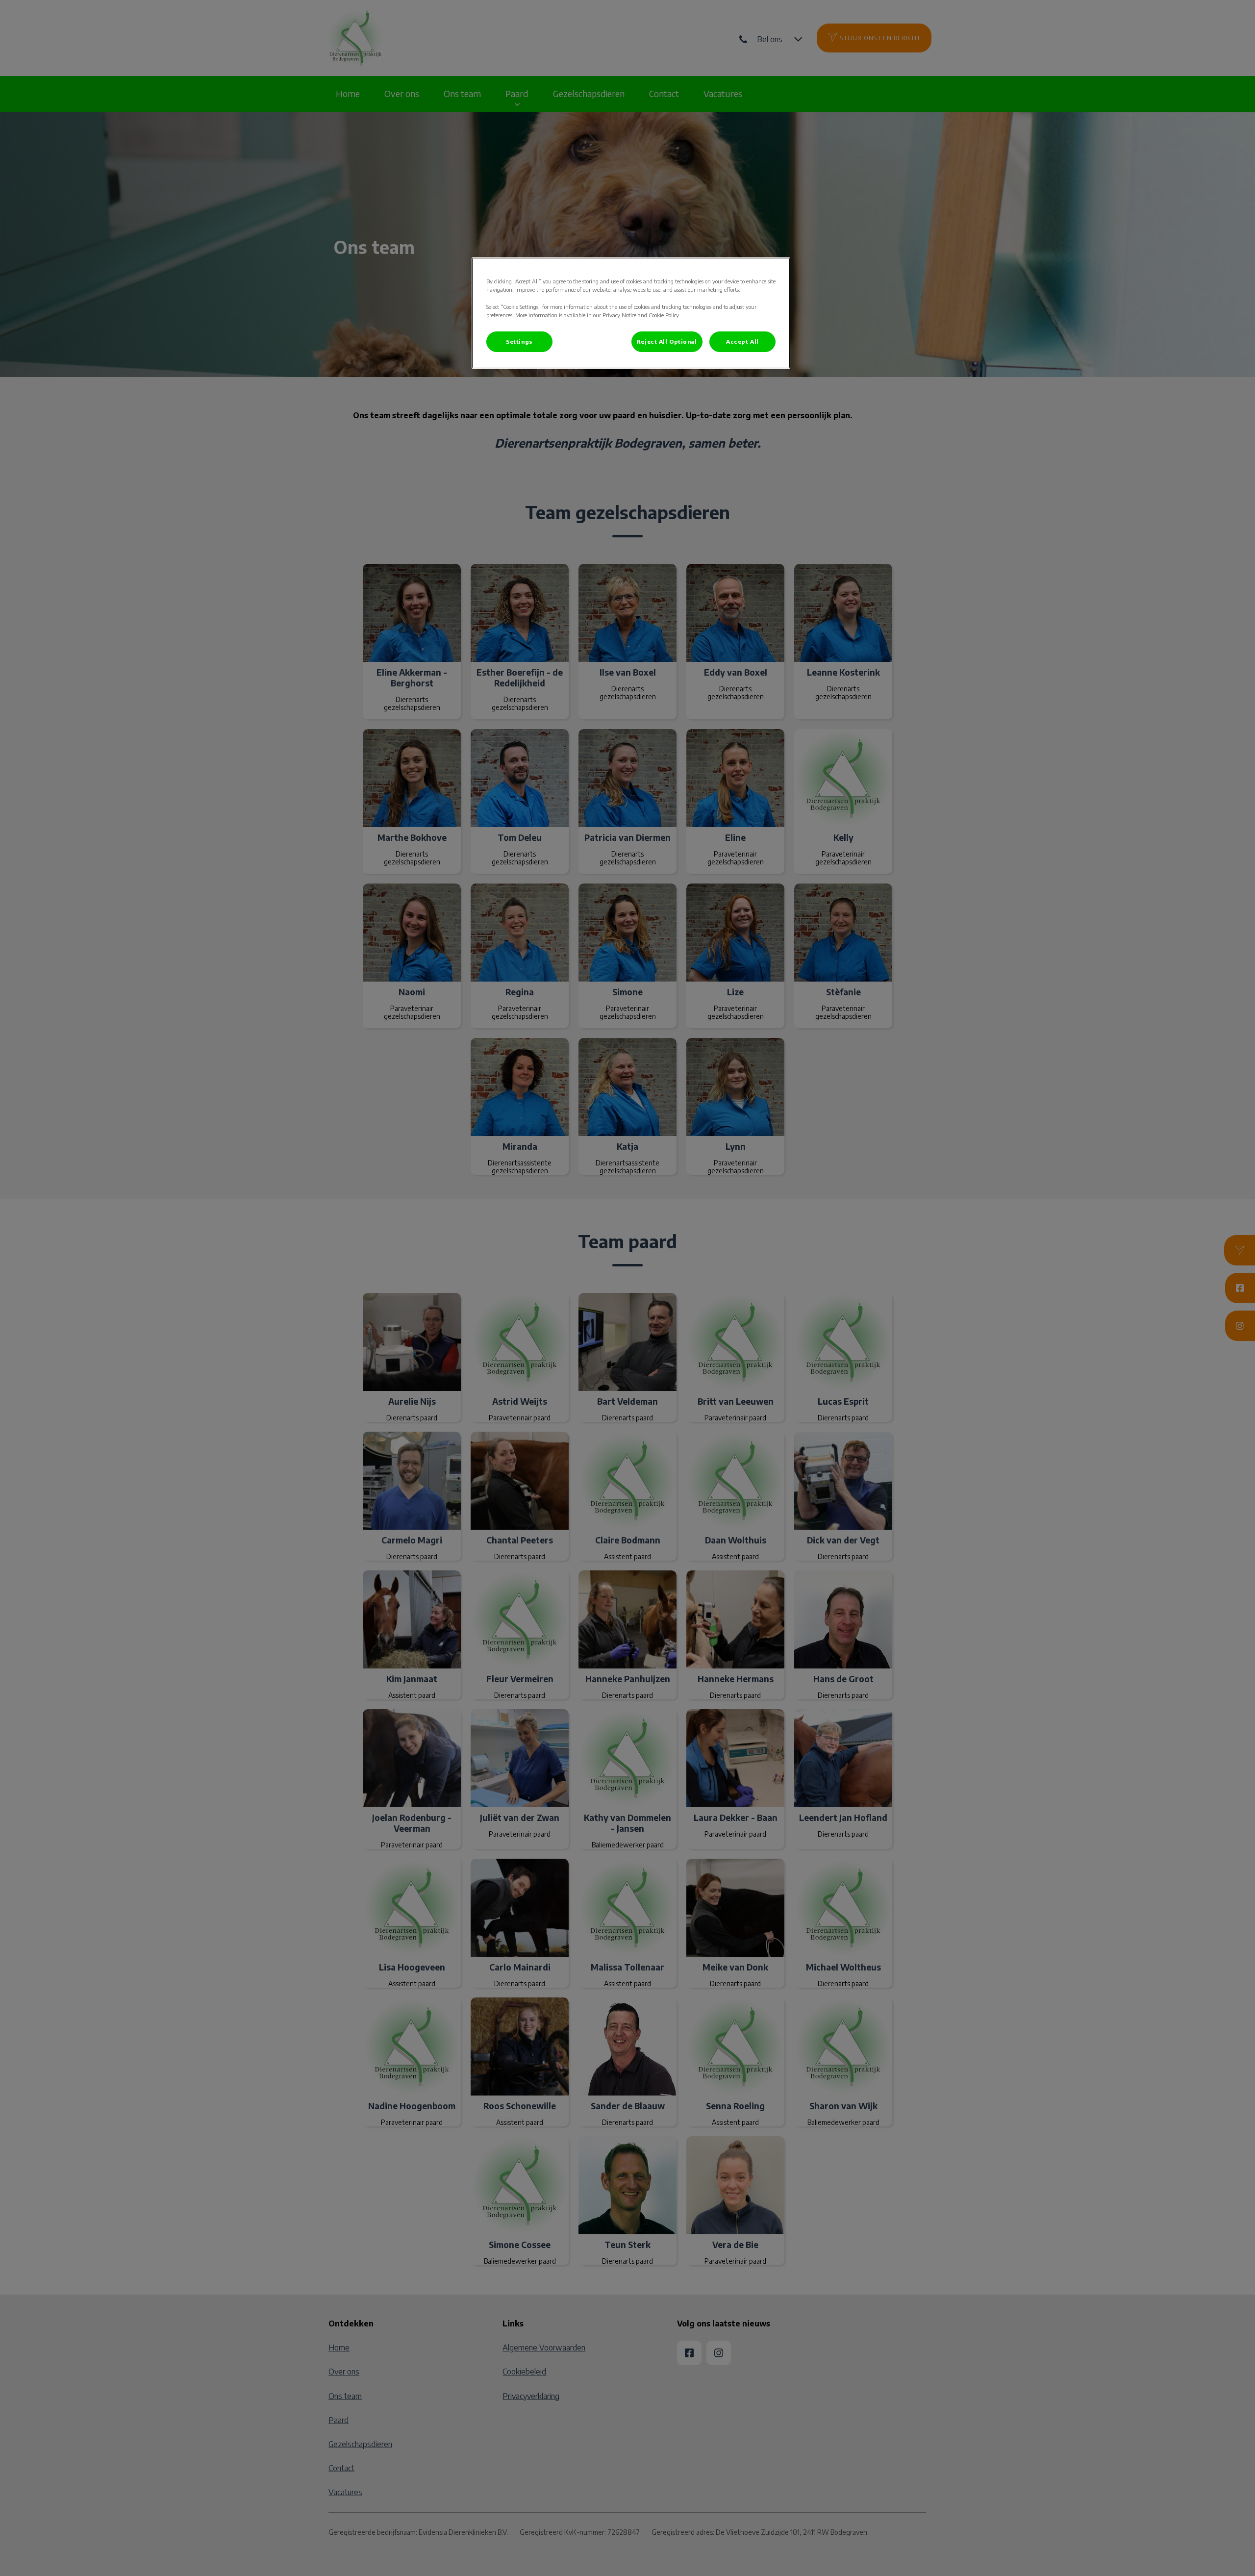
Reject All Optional (667, 341)
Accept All (742, 341)
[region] (631, 313)
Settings (519, 341)
